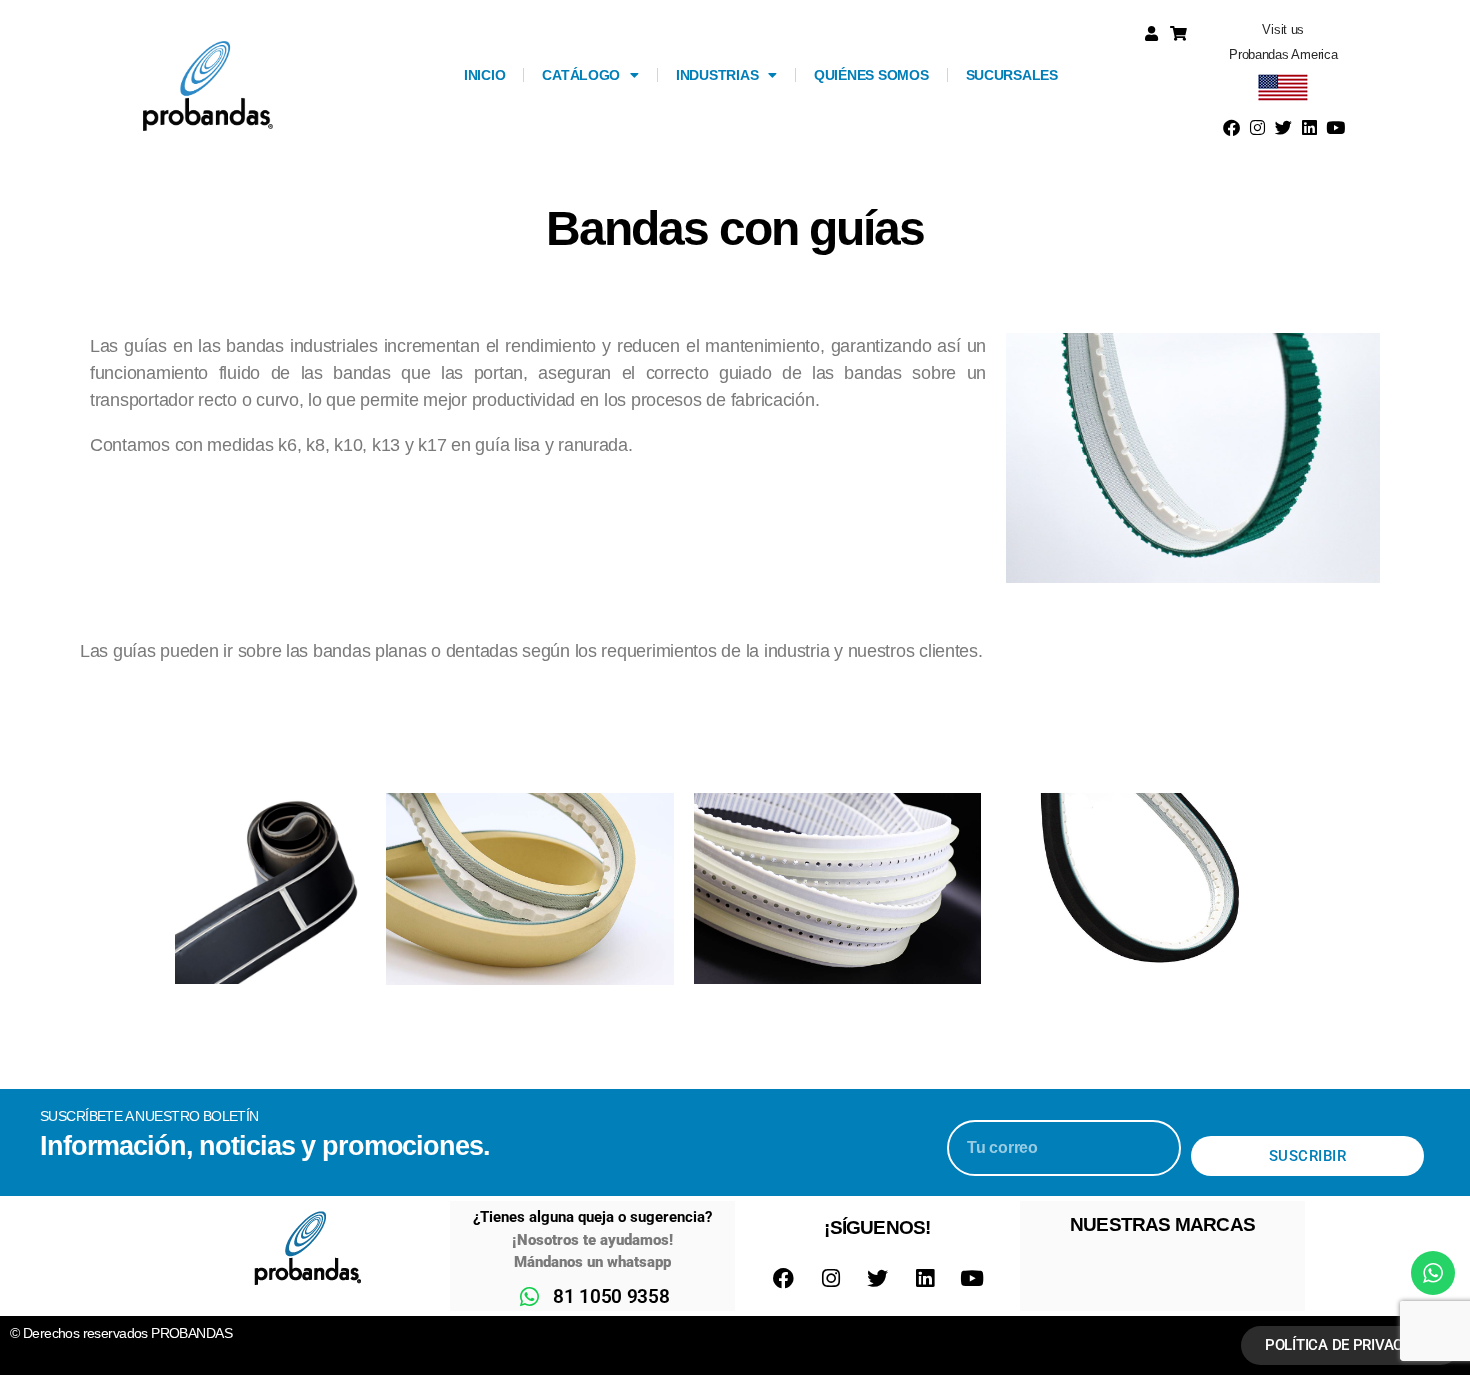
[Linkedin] (1309, 128)
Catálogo (581, 75)
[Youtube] (1335, 128)
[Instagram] (1258, 128)
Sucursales (1012, 75)
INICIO (484, 75)
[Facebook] (1232, 128)
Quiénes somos (871, 75)
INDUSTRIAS (717, 75)
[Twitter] (1283, 128)
